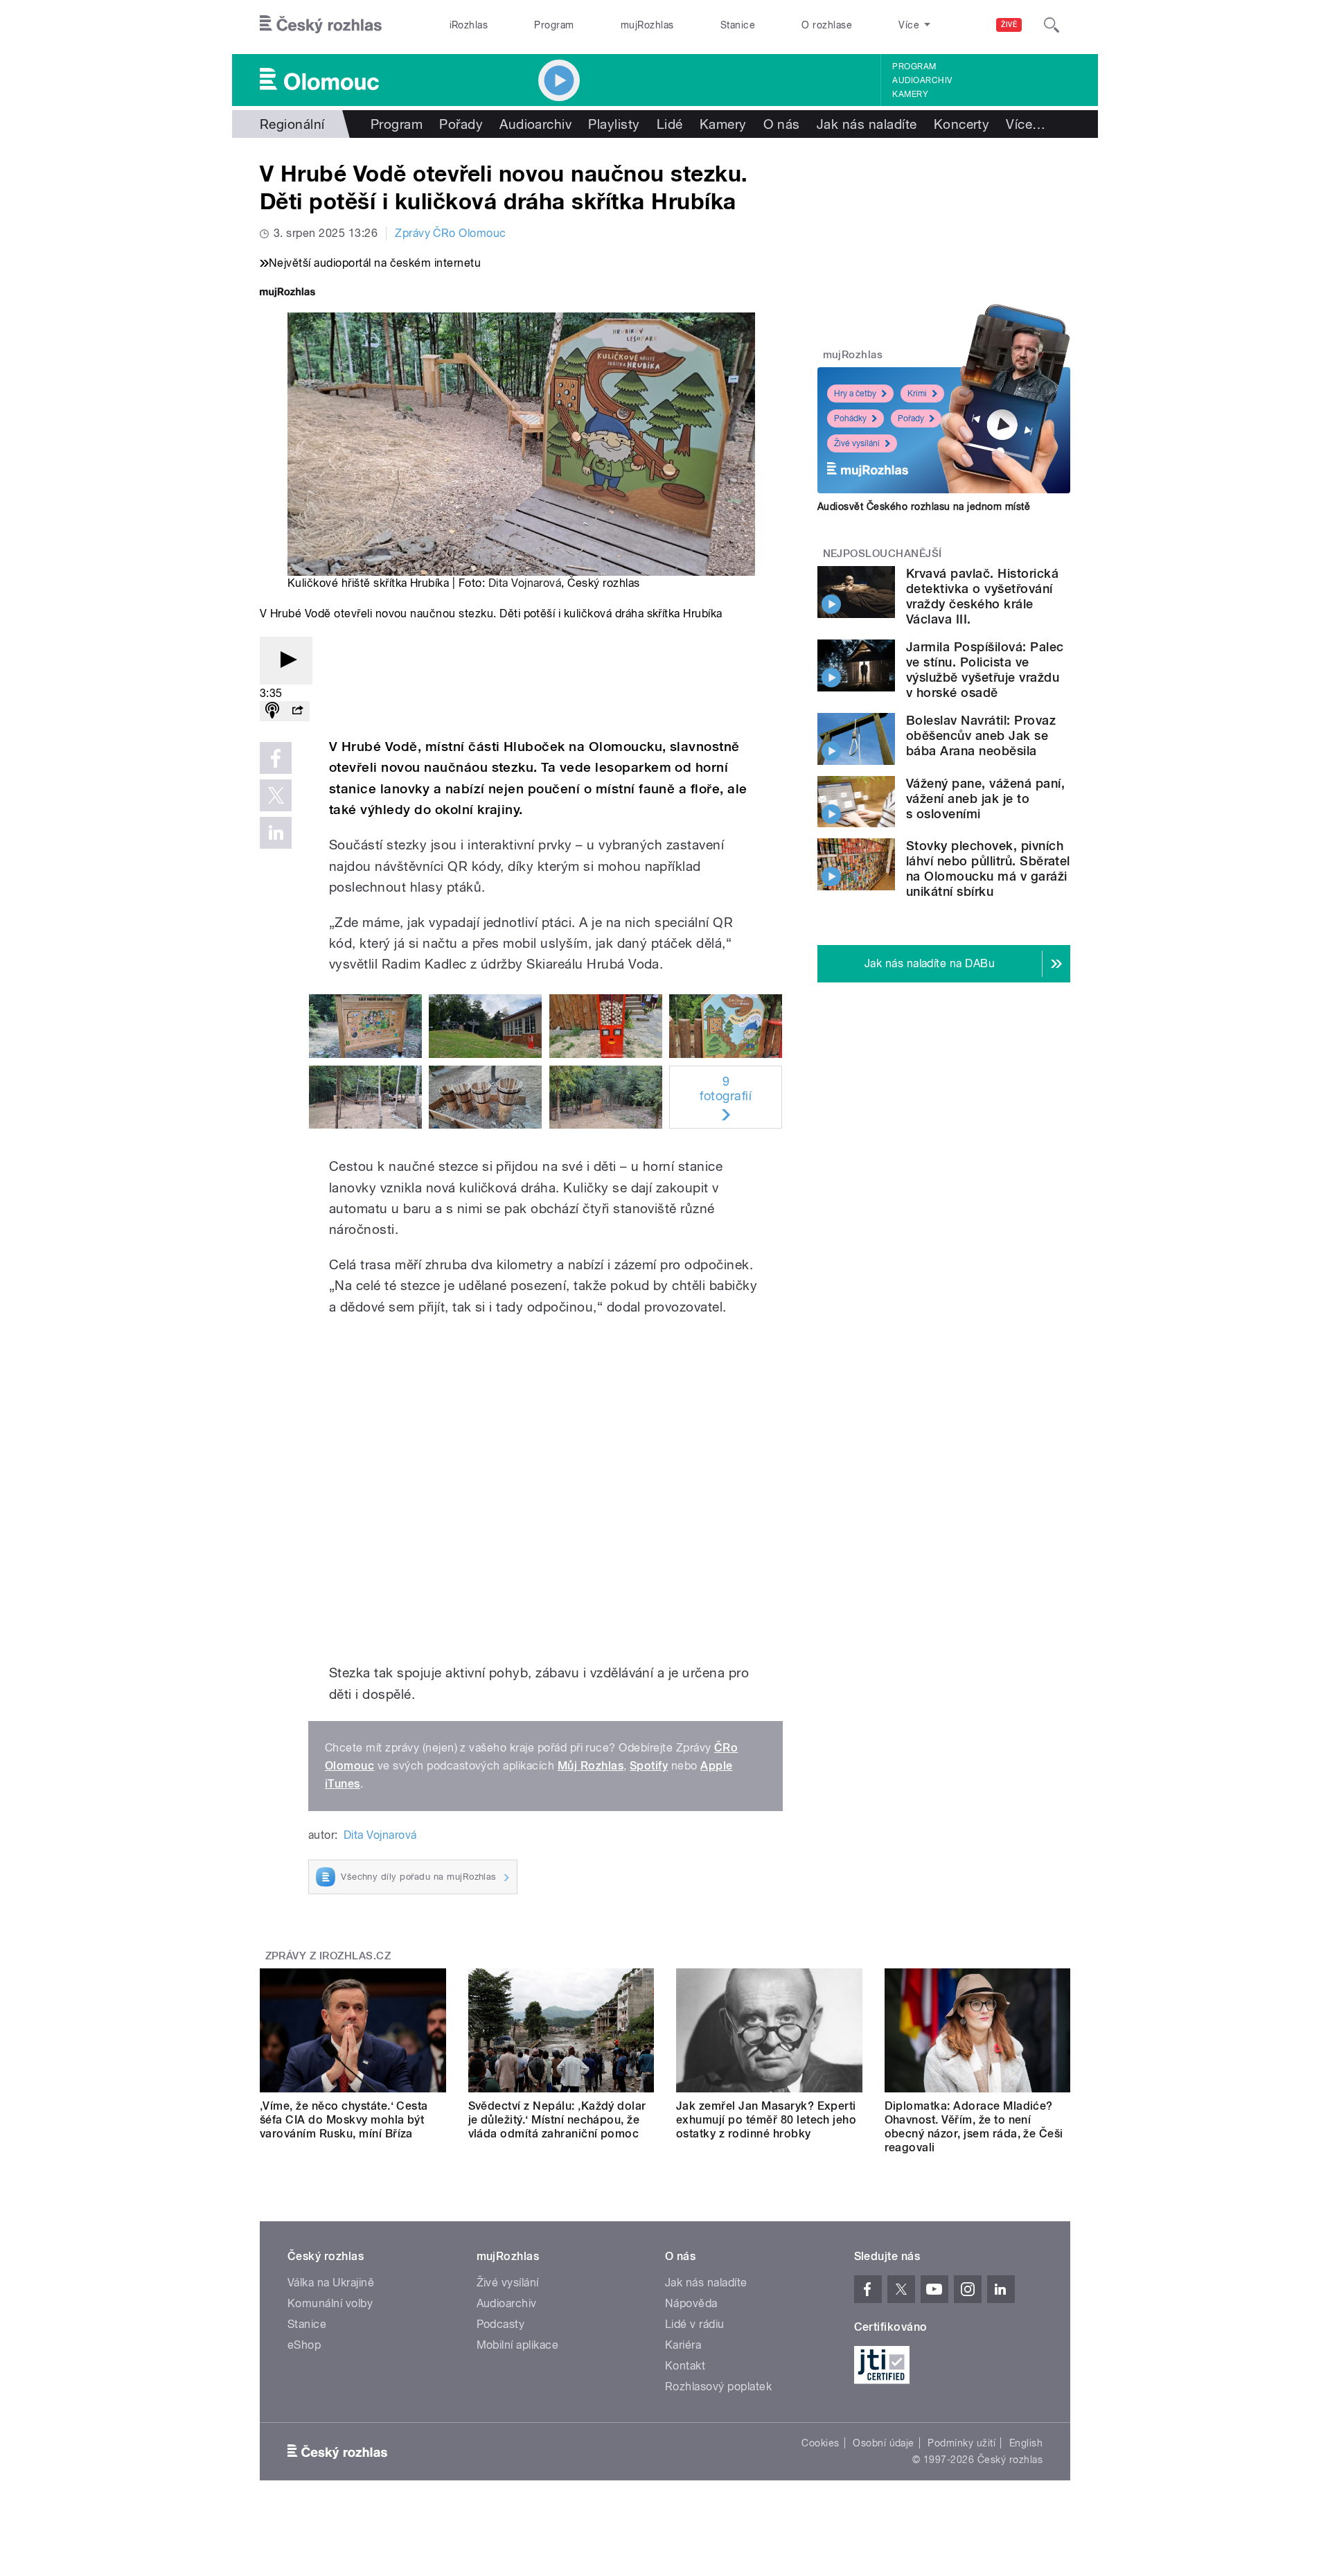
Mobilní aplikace (518, 2345)
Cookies (820, 2443)
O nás (782, 124)
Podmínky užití (961, 2443)
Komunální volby (330, 2303)
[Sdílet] (297, 711)
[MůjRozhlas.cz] (287, 293)
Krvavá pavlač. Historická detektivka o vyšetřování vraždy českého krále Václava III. (982, 596)
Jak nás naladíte (867, 124)
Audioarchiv (922, 80)
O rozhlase (827, 25)
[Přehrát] (286, 661)
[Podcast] (272, 711)
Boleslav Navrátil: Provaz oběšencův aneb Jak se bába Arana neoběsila (981, 735)
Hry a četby (855, 394)
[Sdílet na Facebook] (276, 758)
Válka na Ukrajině (331, 2283)
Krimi (917, 394)
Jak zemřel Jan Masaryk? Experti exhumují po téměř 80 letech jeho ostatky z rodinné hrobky (766, 2120)
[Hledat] (1052, 25)
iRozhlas (469, 25)
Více (1026, 124)
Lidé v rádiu (695, 2324)
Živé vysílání (857, 443)
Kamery (910, 94)
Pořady (461, 124)
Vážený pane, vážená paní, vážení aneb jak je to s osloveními (985, 799)
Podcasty (501, 2324)
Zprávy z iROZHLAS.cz (328, 1956)
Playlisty (614, 124)
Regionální (292, 124)
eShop (304, 2345)
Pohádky (850, 418)
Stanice (738, 25)
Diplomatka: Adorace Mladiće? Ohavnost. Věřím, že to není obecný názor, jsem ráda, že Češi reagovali (974, 2127)
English (1026, 2443)
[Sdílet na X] (276, 795)
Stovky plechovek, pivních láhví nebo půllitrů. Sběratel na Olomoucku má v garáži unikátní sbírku (988, 868)
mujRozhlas (647, 25)
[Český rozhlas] (321, 25)
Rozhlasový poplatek (718, 2387)
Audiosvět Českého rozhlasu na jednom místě (924, 506)
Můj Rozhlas (591, 1766)
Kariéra (683, 2345)
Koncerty (962, 124)
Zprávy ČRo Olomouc (451, 233)
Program (554, 25)
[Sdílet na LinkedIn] (276, 833)
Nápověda (691, 2303)
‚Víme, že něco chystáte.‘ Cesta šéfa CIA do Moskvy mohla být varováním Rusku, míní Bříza (344, 2120)
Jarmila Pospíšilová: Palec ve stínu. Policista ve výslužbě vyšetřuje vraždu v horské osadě (985, 670)
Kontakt (685, 2366)
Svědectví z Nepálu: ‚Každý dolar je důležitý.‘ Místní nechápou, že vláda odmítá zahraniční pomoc (557, 2120)
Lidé (670, 124)
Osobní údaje (884, 2443)
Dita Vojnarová (525, 583)
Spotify (649, 1766)
